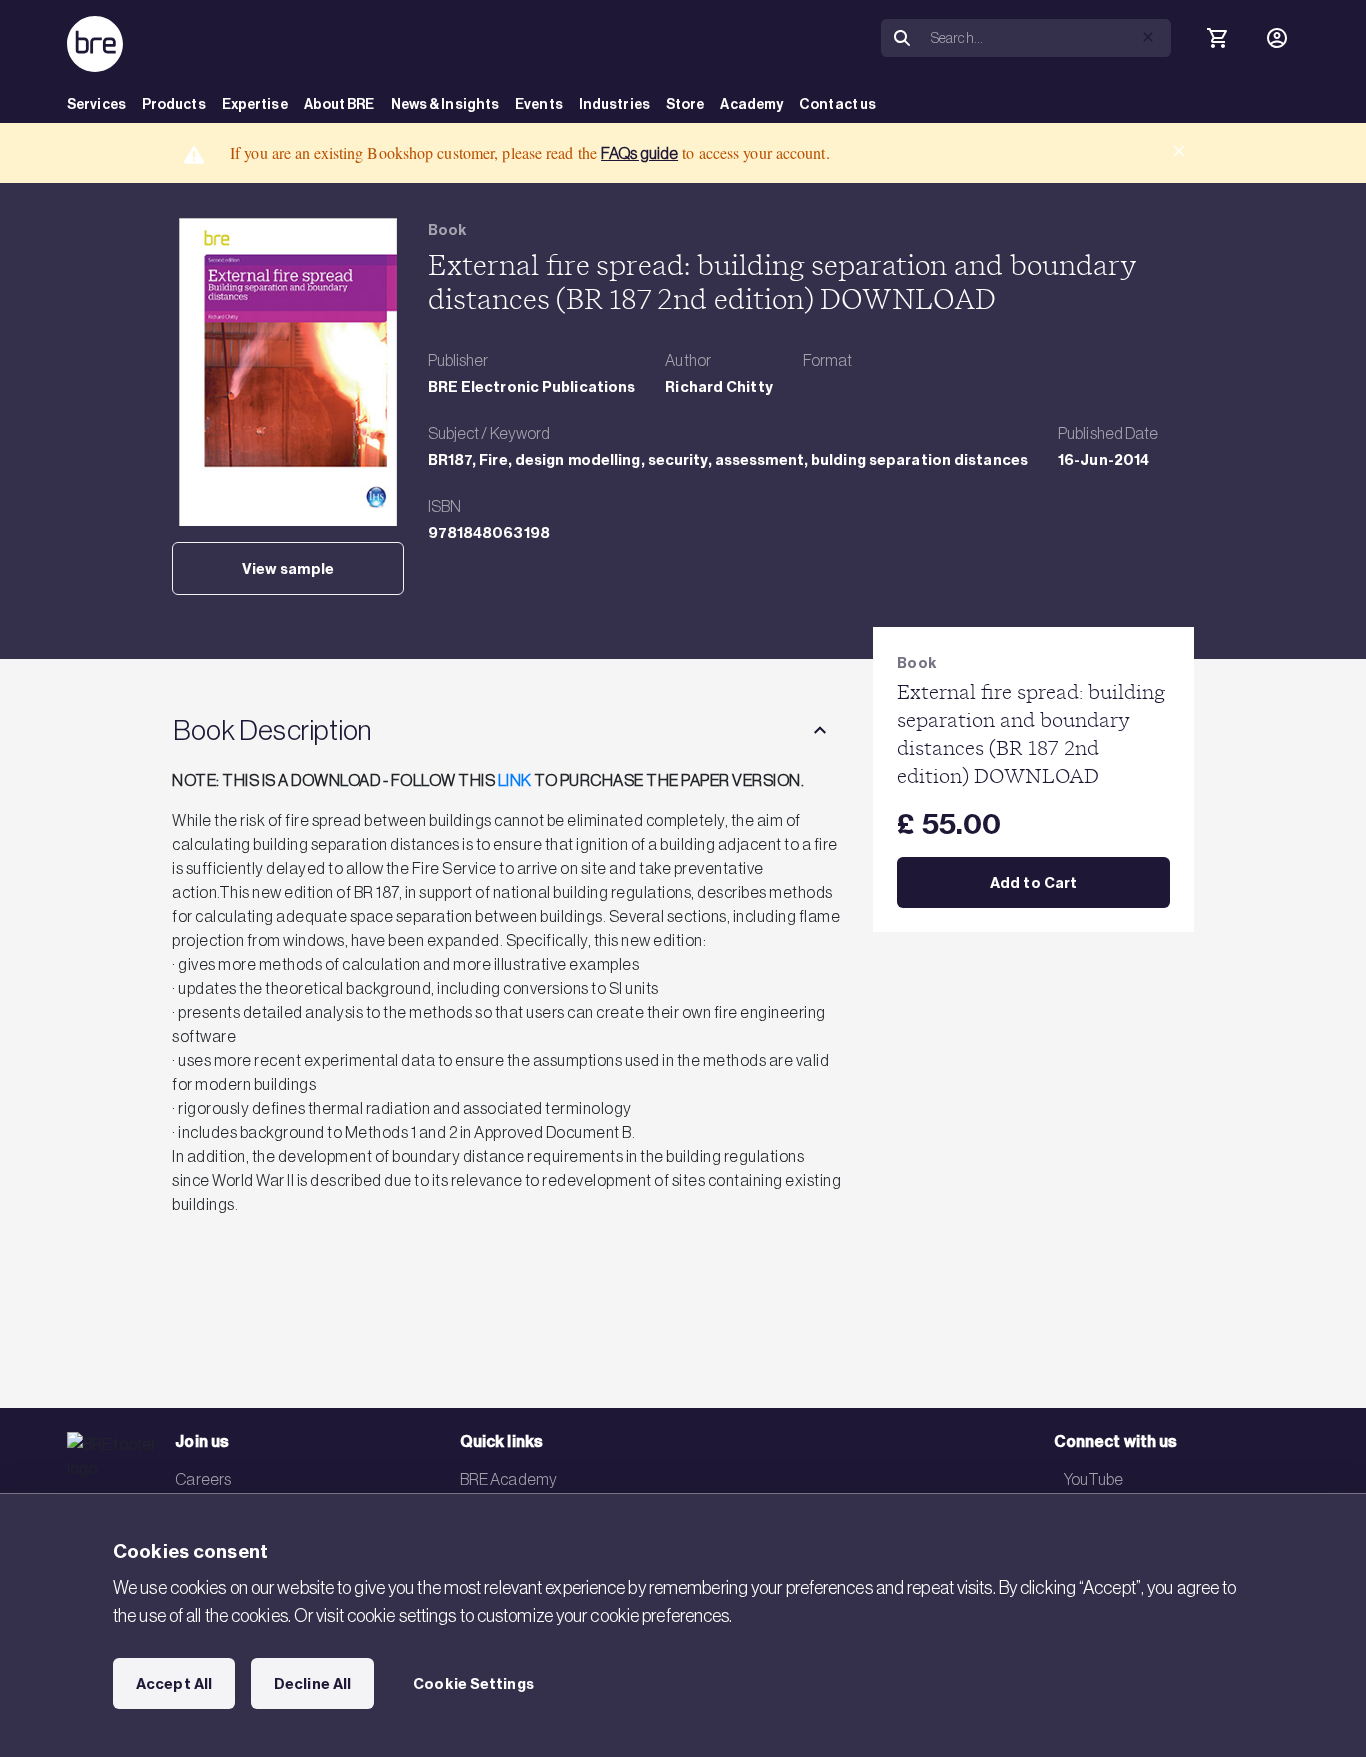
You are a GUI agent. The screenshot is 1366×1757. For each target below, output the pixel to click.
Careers (203, 1479)
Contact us (837, 104)
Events (539, 104)
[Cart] (1217, 38)
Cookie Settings (473, 1684)
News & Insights (445, 104)
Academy (751, 104)
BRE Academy (508, 1479)
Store (685, 104)
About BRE (339, 104)
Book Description (272, 730)
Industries (614, 104)
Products (174, 104)
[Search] (902, 38)
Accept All (174, 1684)
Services (96, 104)
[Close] (1179, 151)
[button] (1148, 37)
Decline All (312, 1684)
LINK (515, 780)
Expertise (255, 104)
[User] (1277, 38)
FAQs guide (639, 153)
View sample (288, 569)
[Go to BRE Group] (95, 44)
